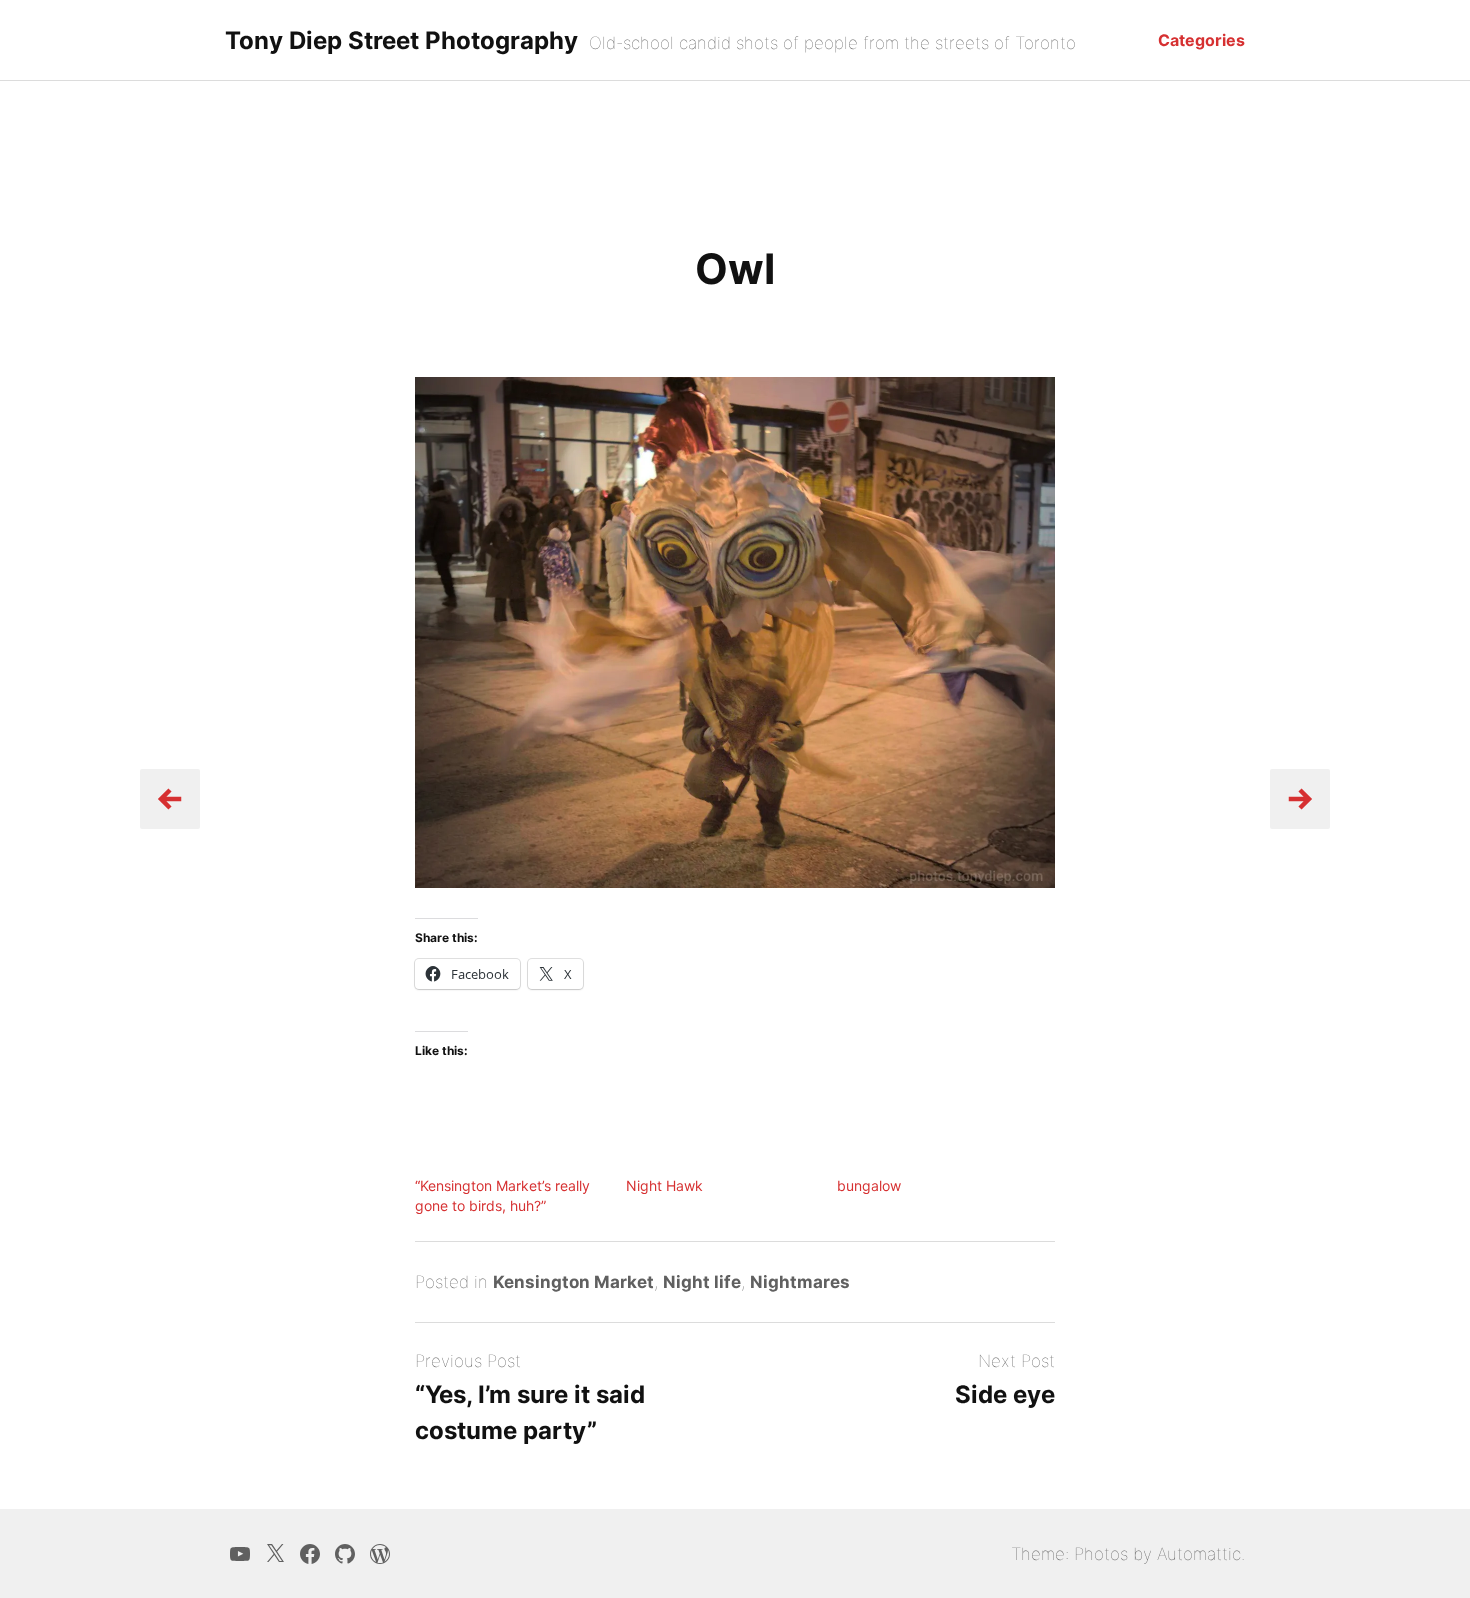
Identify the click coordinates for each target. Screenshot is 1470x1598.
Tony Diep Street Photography (401, 40)
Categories (1201, 40)
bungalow (869, 1185)
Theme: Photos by (1084, 1554)
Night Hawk (664, 1185)
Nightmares (800, 1282)
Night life (702, 1282)
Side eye (1005, 1394)
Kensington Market (573, 1282)
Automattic (1199, 1554)
